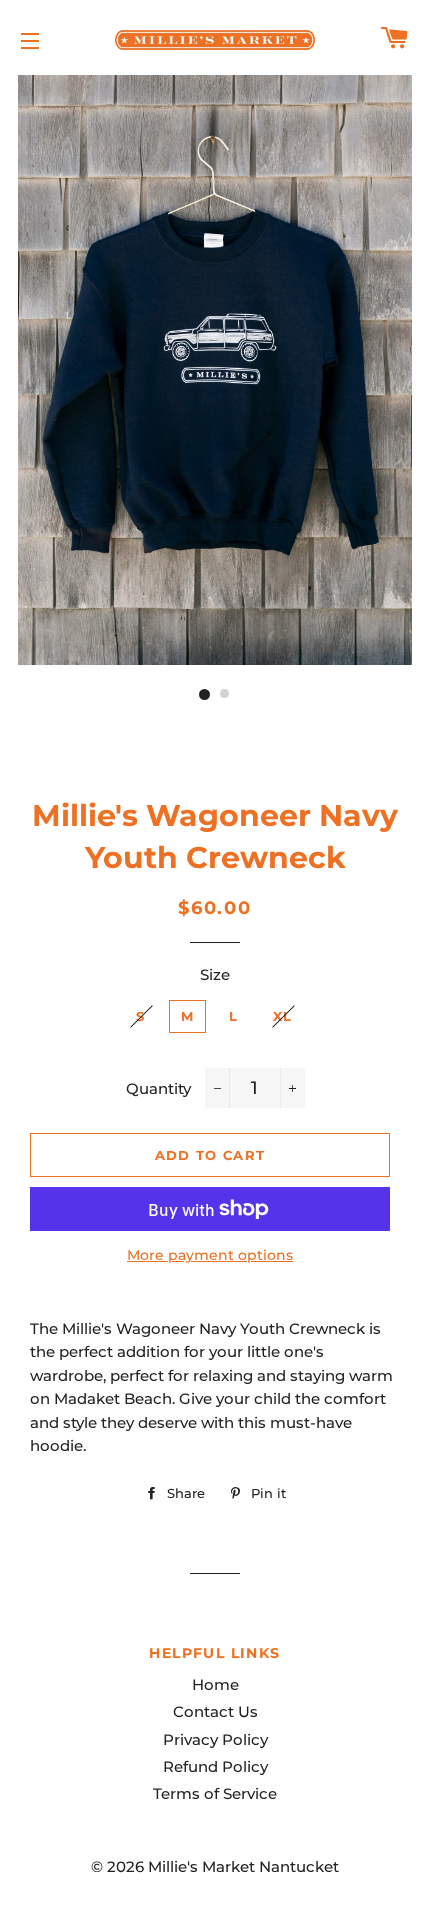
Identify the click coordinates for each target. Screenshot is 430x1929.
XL (283, 1016)
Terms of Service (215, 1793)
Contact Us (215, 1711)
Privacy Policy (215, 1739)
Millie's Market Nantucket (243, 1866)
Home (215, 1684)
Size (215, 974)
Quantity (158, 1088)
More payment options (210, 1255)
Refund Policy (215, 1766)
